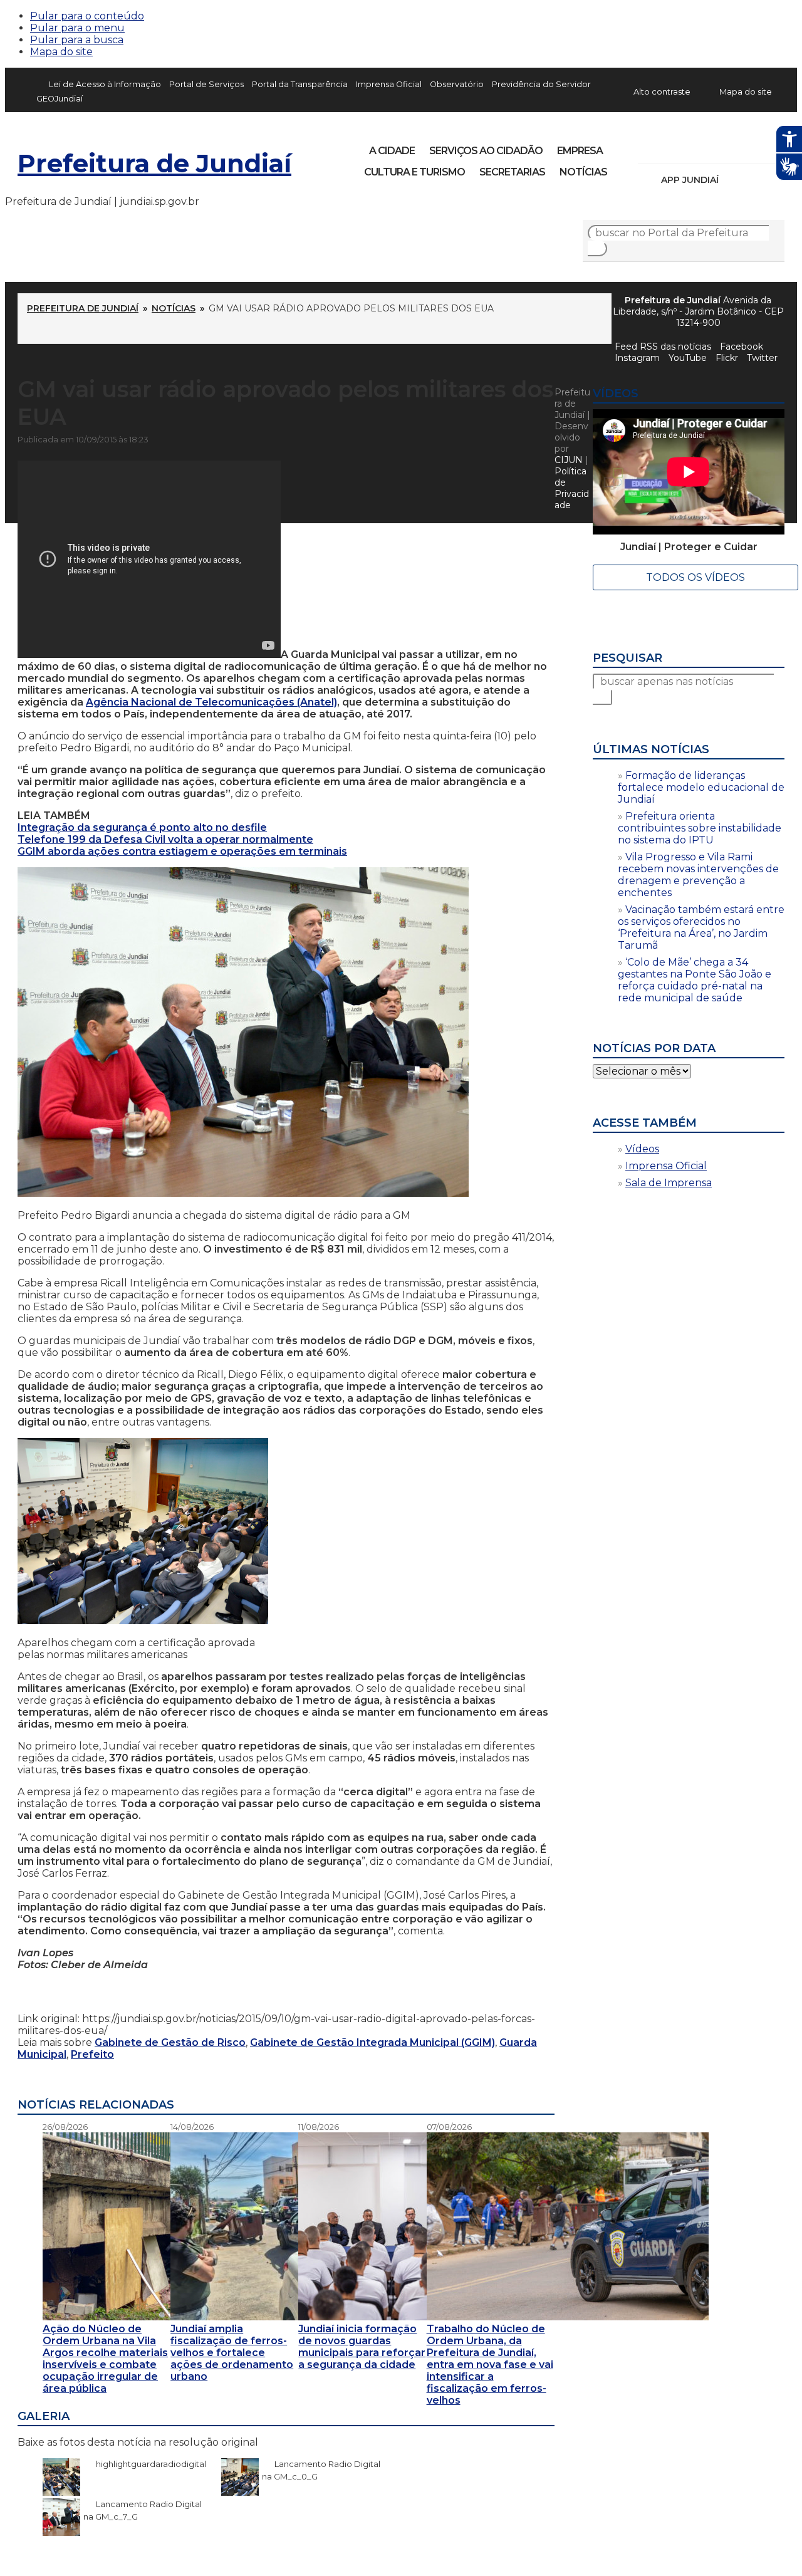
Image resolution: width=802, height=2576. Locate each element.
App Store (732, 180)
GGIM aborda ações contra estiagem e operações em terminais (182, 851)
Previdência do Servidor (541, 84)
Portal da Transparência (300, 84)
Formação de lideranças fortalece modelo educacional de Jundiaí (701, 787)
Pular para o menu (77, 28)
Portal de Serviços (206, 84)
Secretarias (512, 172)
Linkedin (734, 147)
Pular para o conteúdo (87, 16)
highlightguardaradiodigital (145, 2464)
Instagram (670, 147)
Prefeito (92, 2054)
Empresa (580, 151)
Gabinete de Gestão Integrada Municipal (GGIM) (372, 2042)
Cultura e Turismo (414, 172)
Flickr (756, 147)
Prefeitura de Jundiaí (154, 163)
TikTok (692, 147)
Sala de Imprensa (669, 1183)
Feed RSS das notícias (663, 347)
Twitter (762, 358)
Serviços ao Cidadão (486, 151)
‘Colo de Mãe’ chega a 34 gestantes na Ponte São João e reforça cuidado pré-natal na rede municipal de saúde (695, 980)
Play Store (754, 180)
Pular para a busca (77, 40)
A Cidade (392, 151)
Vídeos (642, 1149)
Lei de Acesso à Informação (105, 84)
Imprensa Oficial (389, 84)
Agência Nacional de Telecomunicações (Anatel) (211, 702)
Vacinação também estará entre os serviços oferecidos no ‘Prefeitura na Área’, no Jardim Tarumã (701, 927)
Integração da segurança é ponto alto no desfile (142, 827)
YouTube (713, 147)
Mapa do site (61, 52)
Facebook (649, 147)
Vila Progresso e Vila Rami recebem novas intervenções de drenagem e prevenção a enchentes (698, 875)
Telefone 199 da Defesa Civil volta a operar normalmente (165, 839)
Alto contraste (662, 91)
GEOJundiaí (60, 99)
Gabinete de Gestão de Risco (170, 2042)
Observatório (457, 84)
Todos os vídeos (695, 577)
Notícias (583, 172)
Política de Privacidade (572, 488)
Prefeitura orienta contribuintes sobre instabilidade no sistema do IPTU (700, 828)
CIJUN (569, 460)
